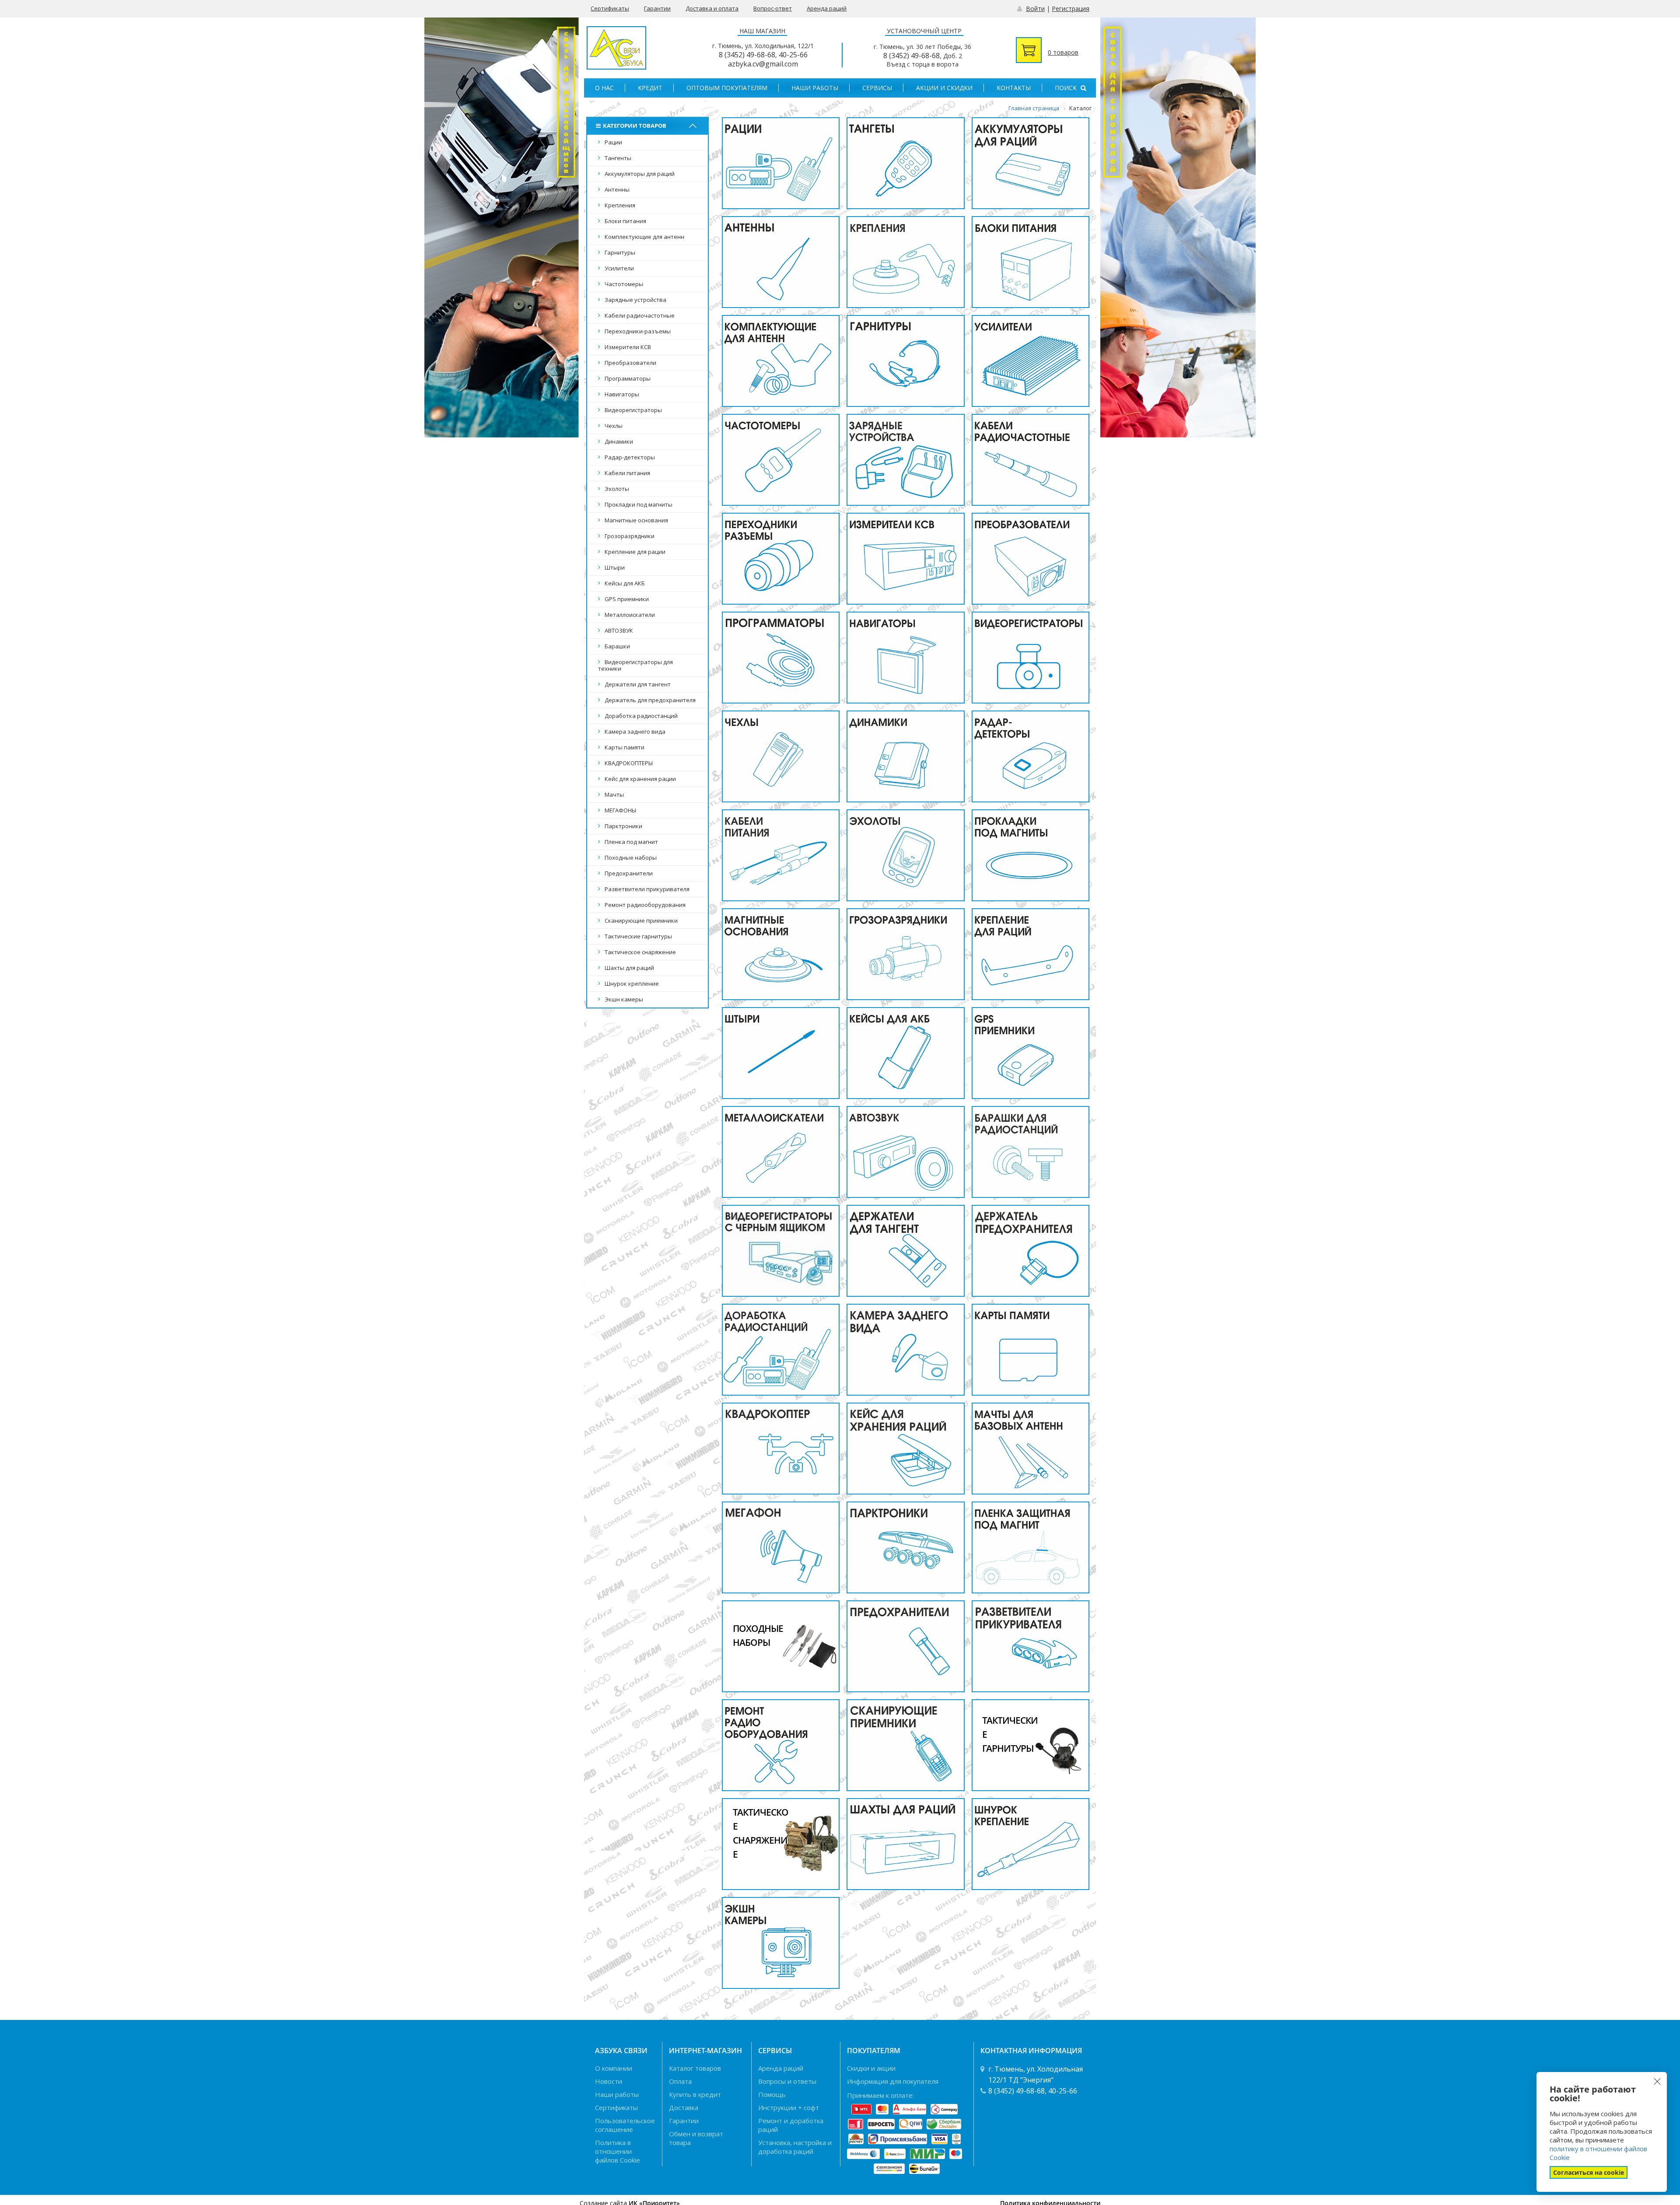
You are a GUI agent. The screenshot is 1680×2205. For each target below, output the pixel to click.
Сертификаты (610, 8)
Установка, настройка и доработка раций (795, 2147)
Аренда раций (827, 8)
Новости (609, 2081)
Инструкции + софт (789, 2107)
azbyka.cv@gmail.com (763, 64)
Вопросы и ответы (787, 2081)
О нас (604, 88)
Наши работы (815, 88)
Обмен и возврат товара (696, 2138)
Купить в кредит (695, 2094)
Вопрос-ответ (773, 8)
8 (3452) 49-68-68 (747, 55)
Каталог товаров (695, 2068)
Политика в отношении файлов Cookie (618, 2151)
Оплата (680, 2081)
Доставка (684, 2107)
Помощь (772, 2094)
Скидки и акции (871, 2068)
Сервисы (877, 88)
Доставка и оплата (712, 8)
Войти (1035, 9)
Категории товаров (635, 126)
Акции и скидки (944, 88)
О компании (614, 2068)
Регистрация (1071, 9)
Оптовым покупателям (727, 88)
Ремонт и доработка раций (791, 2125)
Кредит (650, 88)
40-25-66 (793, 55)
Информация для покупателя (893, 2081)
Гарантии (657, 8)
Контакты (1014, 88)
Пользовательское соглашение (625, 2125)
